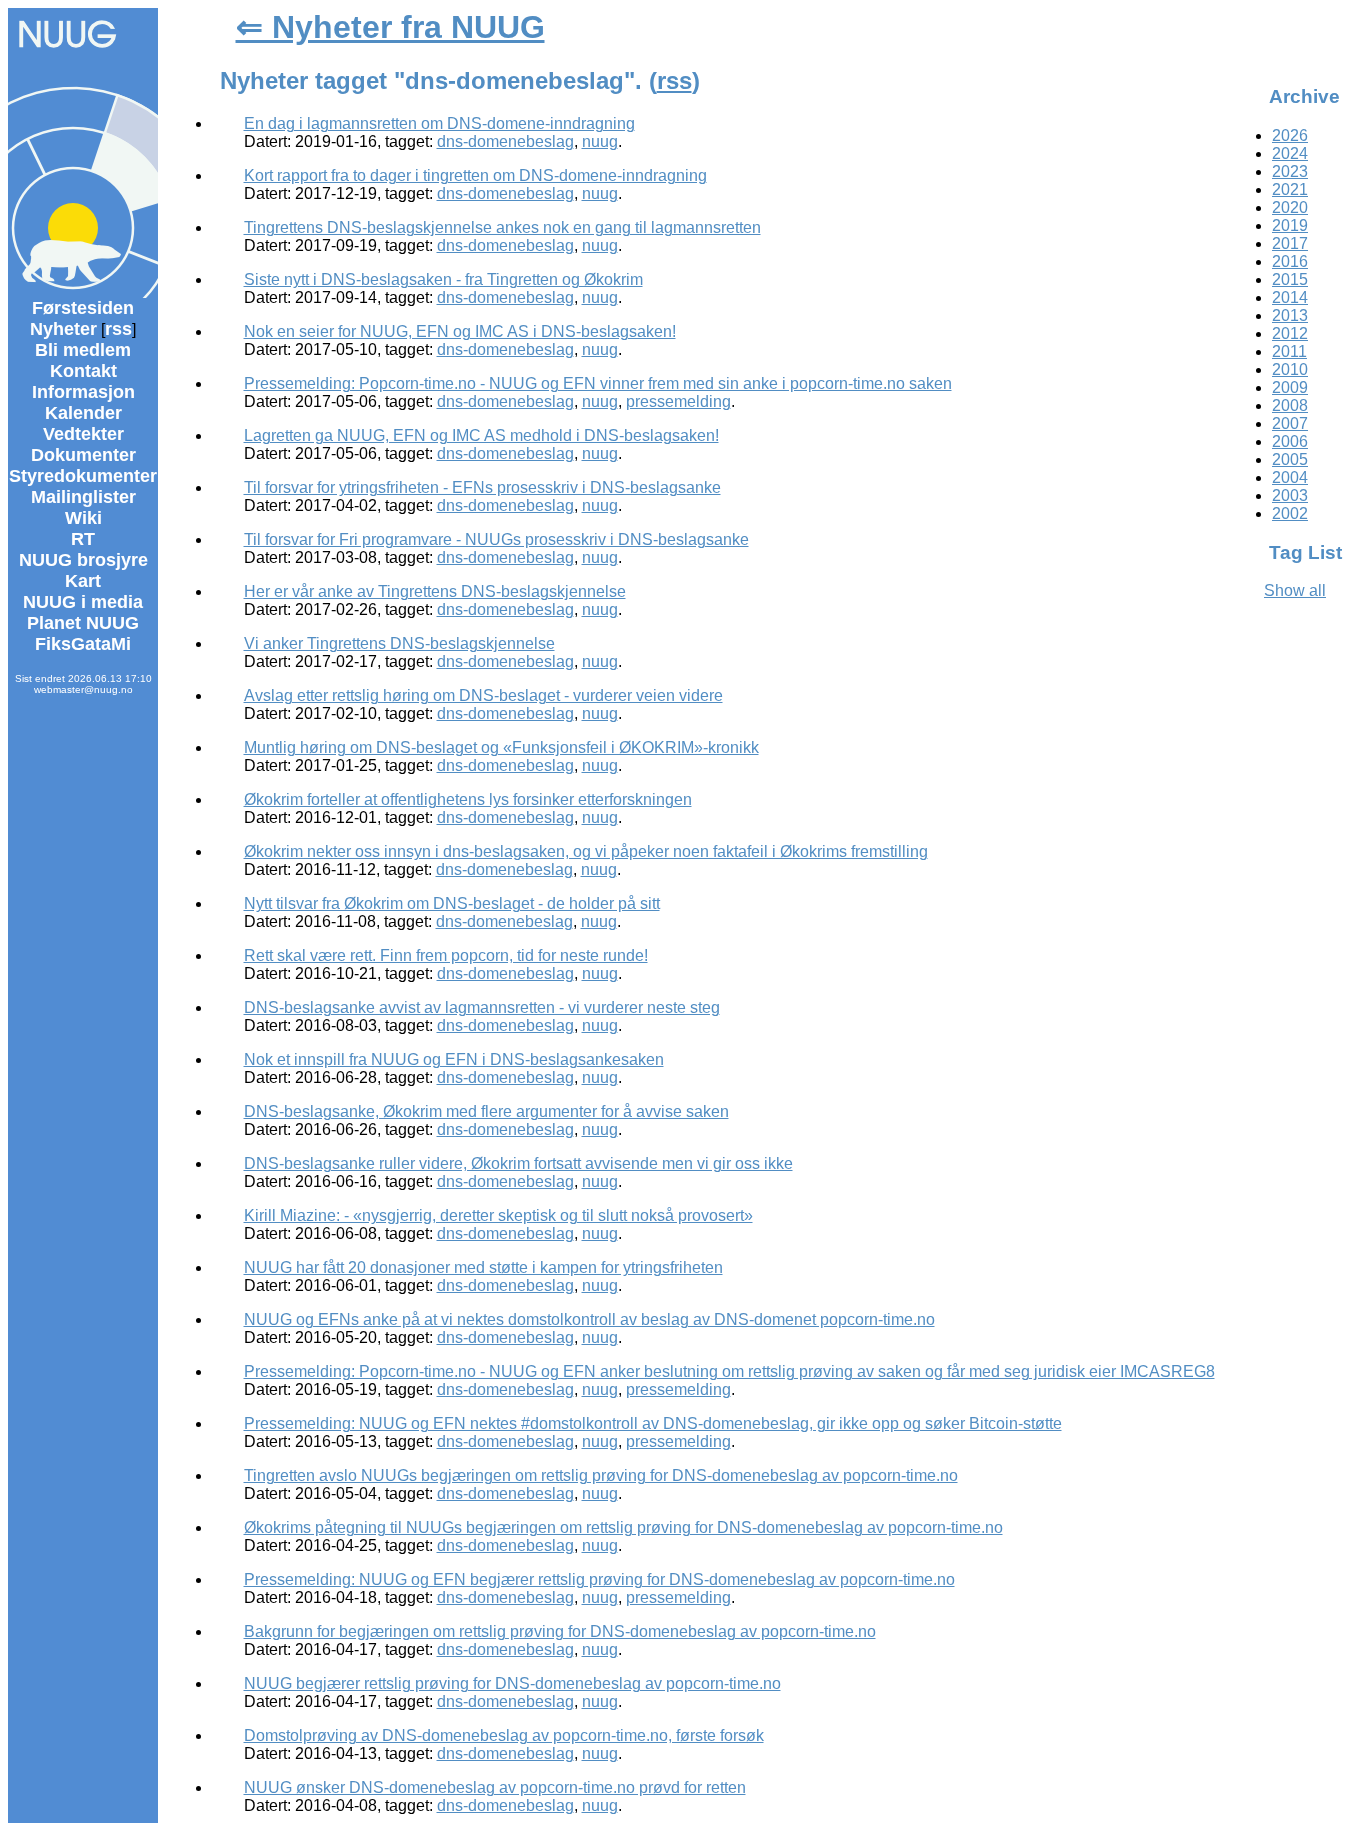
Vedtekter (83, 434)
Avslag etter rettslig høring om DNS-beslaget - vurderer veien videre (483, 695)
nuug (600, 141)
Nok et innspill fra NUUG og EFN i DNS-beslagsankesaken (454, 1059)
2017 (1290, 243)
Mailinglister (83, 497)
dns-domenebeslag (505, 141)
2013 (1290, 315)
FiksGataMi (83, 644)
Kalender (83, 413)
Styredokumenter (83, 476)
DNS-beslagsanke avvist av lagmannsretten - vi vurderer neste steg (482, 1007)
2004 (1290, 477)
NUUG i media (83, 602)
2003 (1290, 495)
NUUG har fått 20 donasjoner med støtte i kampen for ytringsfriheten (483, 1267)
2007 (1290, 423)
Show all (1295, 590)
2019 (1290, 225)
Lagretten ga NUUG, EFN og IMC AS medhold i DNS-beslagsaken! (481, 435)
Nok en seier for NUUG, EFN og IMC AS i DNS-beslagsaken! (460, 331)
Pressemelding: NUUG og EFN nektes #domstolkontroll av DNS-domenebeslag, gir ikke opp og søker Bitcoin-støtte (653, 1423)
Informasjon (83, 392)
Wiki (83, 518)
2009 (1290, 387)
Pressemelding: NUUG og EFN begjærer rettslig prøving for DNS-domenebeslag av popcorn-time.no (599, 1579)
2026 (1290, 135)
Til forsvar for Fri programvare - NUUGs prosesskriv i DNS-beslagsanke (496, 539)
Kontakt (83, 371)
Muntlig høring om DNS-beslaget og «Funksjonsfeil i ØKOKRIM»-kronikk (501, 747)
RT (83, 539)
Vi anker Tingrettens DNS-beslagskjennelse (399, 643)
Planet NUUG (83, 623)
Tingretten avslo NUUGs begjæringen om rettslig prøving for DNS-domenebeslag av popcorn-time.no (601, 1475)
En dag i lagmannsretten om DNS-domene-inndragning (439, 123)
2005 (1290, 459)
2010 (1290, 369)
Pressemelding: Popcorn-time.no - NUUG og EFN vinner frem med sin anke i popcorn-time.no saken (598, 383)
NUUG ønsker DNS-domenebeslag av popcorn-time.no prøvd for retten (495, 1787)
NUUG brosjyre (83, 560)
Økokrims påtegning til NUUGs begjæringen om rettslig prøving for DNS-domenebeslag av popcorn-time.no (623, 1527)
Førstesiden (83, 308)
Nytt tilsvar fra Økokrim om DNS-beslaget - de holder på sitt (452, 903)
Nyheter (63, 329)
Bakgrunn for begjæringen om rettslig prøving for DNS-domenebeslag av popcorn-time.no (560, 1631)
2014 (1290, 297)
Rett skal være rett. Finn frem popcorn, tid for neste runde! (446, 955)
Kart (83, 581)
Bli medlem (83, 350)
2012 (1290, 333)
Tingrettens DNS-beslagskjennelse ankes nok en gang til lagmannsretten (502, 227)
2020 (1290, 207)
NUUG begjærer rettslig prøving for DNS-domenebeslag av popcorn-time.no (512, 1683)
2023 (1290, 171)
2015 (1290, 279)
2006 (1290, 441)
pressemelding (678, 401)
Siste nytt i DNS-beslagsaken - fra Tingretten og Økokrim (443, 279)
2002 (1290, 513)
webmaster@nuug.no (83, 689)
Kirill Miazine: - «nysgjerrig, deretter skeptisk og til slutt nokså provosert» (498, 1215)
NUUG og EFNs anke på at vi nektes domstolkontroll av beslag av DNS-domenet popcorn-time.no (589, 1319)
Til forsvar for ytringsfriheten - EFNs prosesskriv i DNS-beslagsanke (482, 487)
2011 (1289, 351)
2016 (1290, 261)
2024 (1290, 153)
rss (118, 329)
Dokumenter (83, 455)
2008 (1290, 405)
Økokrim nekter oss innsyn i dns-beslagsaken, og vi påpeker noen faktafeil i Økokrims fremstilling (586, 851)
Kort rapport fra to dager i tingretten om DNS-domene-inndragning (475, 175)
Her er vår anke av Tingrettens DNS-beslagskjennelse (435, 591)
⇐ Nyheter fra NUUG (390, 27)
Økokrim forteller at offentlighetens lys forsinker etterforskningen (468, 799)
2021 (1290, 189)
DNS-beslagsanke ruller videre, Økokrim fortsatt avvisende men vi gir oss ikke (518, 1163)
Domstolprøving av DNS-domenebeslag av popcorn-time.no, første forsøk (504, 1735)
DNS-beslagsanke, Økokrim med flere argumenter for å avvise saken (486, 1111)
